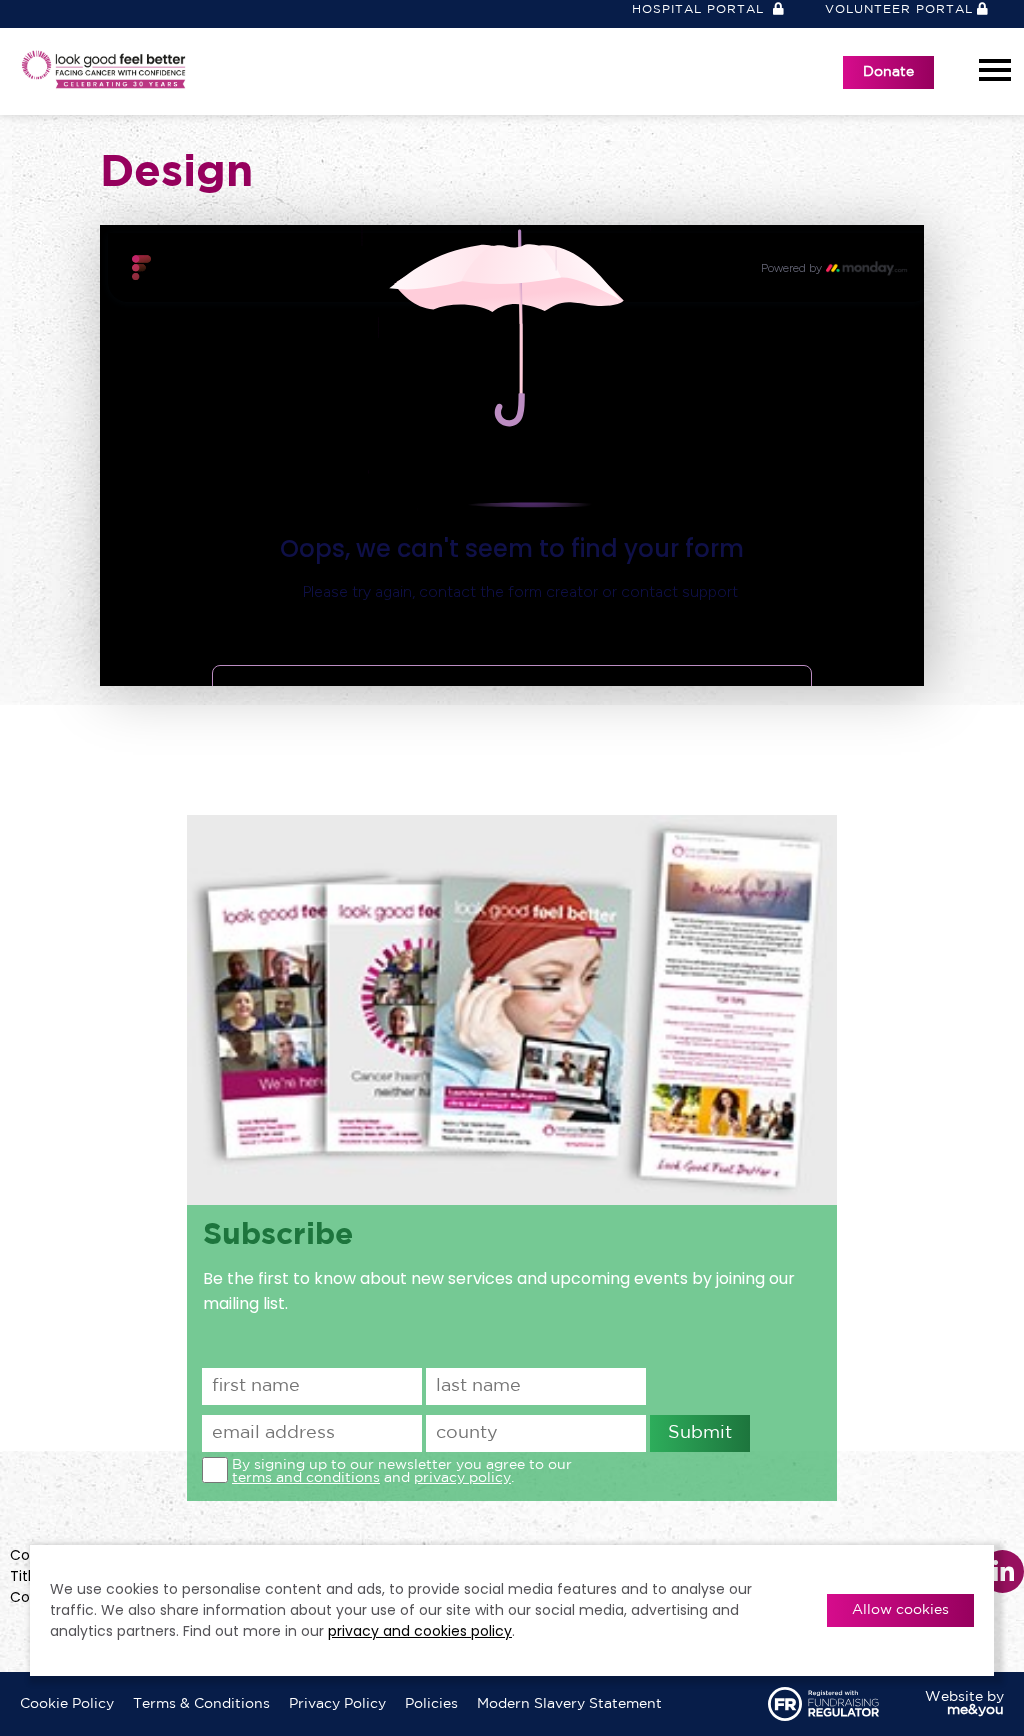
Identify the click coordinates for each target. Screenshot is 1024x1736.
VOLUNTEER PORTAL (899, 9)
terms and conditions (306, 1478)
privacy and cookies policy (420, 1631)
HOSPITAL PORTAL (700, 9)
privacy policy (462, 1478)
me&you (975, 1710)
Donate (888, 72)
